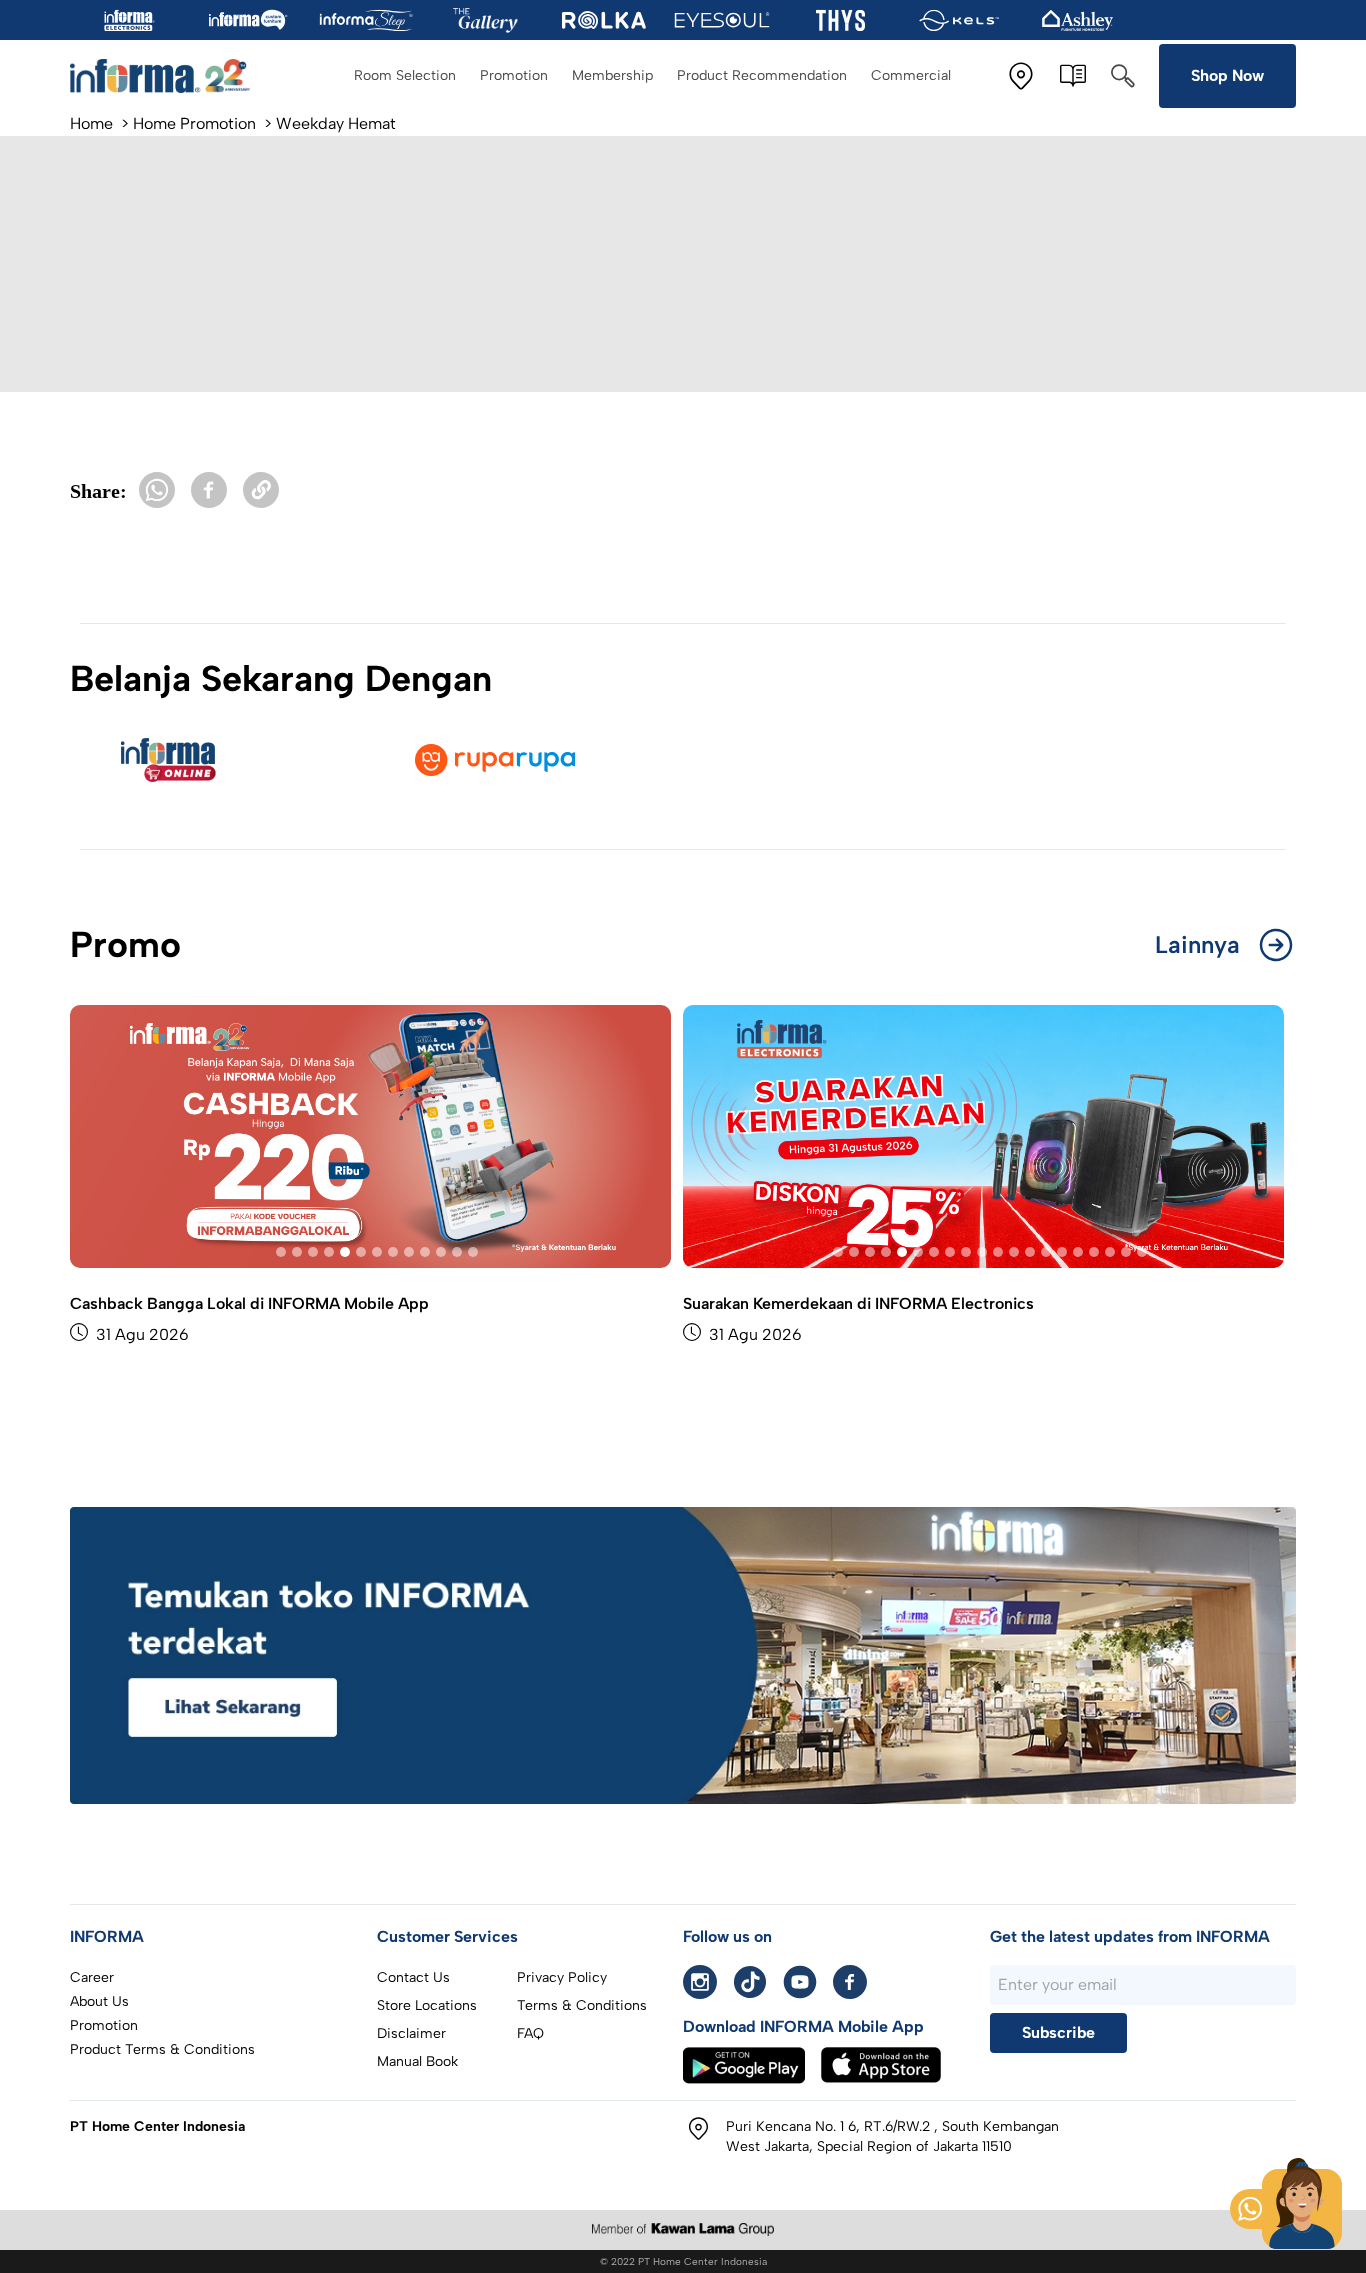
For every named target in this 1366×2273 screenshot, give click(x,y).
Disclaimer (411, 2033)
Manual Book (417, 2061)
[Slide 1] (281, 1252)
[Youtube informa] (800, 1982)
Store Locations (427, 2005)
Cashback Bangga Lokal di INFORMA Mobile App (249, 1303)
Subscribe (1058, 2032)
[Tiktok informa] (750, 1982)
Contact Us (413, 1977)
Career (92, 1977)
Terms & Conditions (582, 2005)
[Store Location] (1021, 76)
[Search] (1123, 76)
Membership (612, 75)
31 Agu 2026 (142, 1334)
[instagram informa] (700, 1982)
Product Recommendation (762, 75)
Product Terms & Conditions (162, 2049)
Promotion (514, 75)
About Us (99, 2001)
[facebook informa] (850, 1982)
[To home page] (160, 76)
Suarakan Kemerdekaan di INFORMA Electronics (858, 1303)
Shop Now (1227, 75)
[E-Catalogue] (1073, 76)
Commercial (911, 75)
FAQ (530, 2033)
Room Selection (405, 75)
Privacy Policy (562, 1977)
